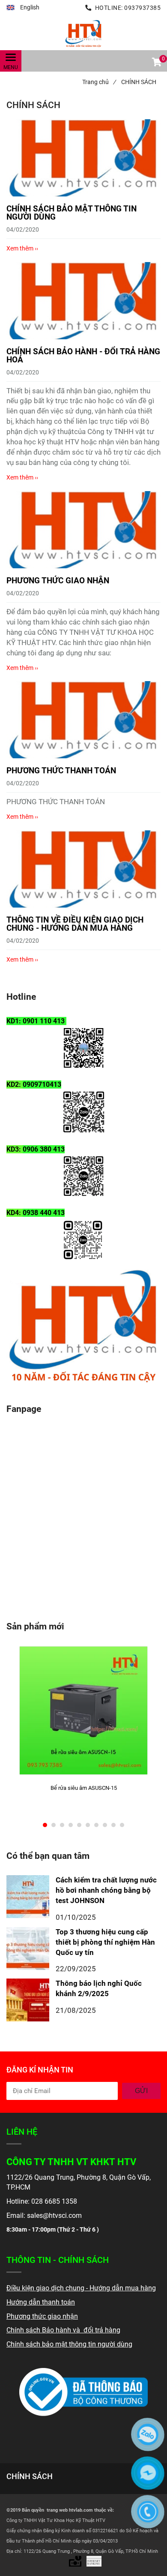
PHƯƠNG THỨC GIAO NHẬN (58, 581)
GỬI (141, 2091)
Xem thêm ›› (22, 248)
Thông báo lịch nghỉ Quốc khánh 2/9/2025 (99, 1988)
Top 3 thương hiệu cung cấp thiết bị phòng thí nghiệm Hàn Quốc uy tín (105, 1942)
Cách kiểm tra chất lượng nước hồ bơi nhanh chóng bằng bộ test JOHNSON (106, 1890)
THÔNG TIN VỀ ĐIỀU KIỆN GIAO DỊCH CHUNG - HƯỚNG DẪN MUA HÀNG (75, 924)
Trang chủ (99, 82)
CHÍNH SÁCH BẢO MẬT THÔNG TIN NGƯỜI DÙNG (72, 213)
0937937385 (142, 8)
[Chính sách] (83, 33)
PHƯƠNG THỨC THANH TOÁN (61, 771)
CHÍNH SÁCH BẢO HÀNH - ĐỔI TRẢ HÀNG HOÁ (83, 356)
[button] (23, 8)
